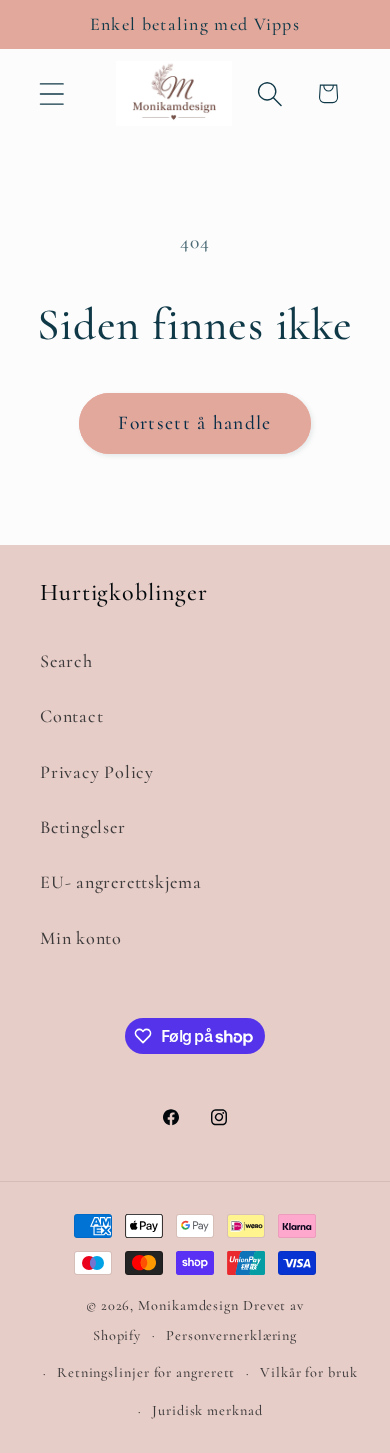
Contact (71, 716)
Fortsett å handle (194, 423)
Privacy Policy (97, 772)
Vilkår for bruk (309, 1372)
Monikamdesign (188, 1305)
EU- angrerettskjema (121, 882)
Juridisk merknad (207, 1410)
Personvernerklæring (231, 1335)
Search (66, 661)
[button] (51, 93)
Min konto (81, 938)
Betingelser (83, 827)
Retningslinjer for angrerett (146, 1372)
